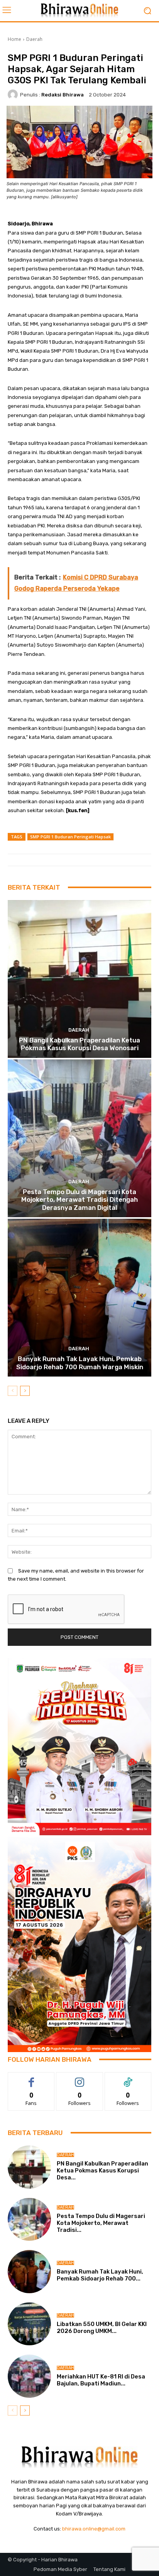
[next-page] (25, 1391)
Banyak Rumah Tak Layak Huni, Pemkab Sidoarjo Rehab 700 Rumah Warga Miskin (80, 1363)
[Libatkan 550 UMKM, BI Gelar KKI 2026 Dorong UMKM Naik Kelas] (29, 2324)
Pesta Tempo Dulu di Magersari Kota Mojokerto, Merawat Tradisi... (101, 2223)
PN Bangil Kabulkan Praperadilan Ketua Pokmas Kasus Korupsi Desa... (102, 2171)
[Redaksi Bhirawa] (14, 95)
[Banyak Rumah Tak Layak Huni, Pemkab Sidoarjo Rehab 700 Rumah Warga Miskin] (79, 1298)
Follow (80, 2078)
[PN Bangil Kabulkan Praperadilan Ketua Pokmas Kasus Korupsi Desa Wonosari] (79, 979)
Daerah (34, 39)
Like (31, 2078)
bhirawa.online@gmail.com (94, 2529)
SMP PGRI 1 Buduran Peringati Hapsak (70, 837)
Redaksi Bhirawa (63, 95)
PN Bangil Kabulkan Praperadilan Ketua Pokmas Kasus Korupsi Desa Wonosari (79, 1044)
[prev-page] (13, 1391)
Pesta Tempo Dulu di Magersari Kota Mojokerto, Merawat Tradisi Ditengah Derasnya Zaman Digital (79, 1200)
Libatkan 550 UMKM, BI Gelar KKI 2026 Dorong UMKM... (102, 2328)
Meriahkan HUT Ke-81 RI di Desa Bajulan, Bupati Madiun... (101, 2380)
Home (14, 39)
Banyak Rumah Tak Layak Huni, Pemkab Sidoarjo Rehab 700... (100, 2275)
